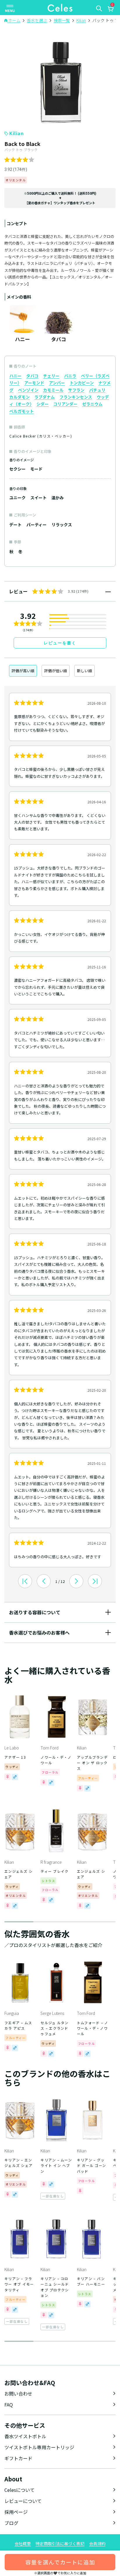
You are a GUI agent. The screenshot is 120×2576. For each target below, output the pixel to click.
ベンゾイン (28, 390)
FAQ (9, 2405)
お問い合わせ (18, 2394)
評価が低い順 (56, 671)
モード (36, 469)
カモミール (53, 390)
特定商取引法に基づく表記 (60, 2544)
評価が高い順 (23, 671)
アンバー (57, 383)
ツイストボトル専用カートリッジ (39, 2447)
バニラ (70, 376)
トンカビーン (82, 383)
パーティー (37, 525)
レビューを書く (60, 643)
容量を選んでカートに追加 (60, 2562)
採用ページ (16, 2512)
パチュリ (97, 390)
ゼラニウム (92, 404)
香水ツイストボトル (25, 2436)
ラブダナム (45, 397)
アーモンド (34, 383)
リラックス (62, 525)
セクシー (17, 469)
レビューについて (23, 2501)
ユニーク (17, 498)
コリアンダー (65, 404)
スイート (38, 498)
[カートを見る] (110, 10)
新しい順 (84, 671)
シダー (43, 404)
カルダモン (20, 397)
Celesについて (20, 2490)
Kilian (16, 133)
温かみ (57, 498)
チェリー (51, 376)
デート (15, 525)
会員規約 (97, 2544)
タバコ (32, 376)
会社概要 (23, 2544)
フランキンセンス (76, 397)
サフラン (76, 390)
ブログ (11, 2523)
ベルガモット (22, 411)
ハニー (15, 376)
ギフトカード (18, 2458)
